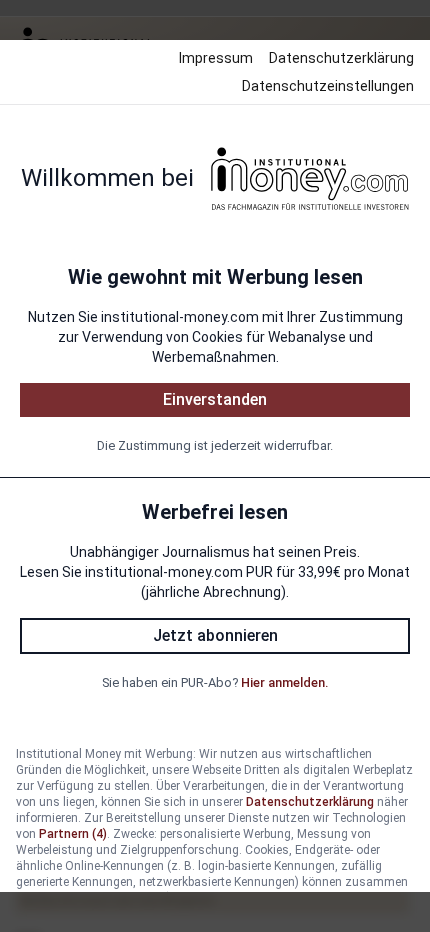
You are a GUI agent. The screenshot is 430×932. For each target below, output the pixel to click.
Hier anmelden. (284, 682)
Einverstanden (215, 399)
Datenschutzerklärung (341, 58)
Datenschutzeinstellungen (328, 86)
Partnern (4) (73, 834)
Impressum (216, 58)
